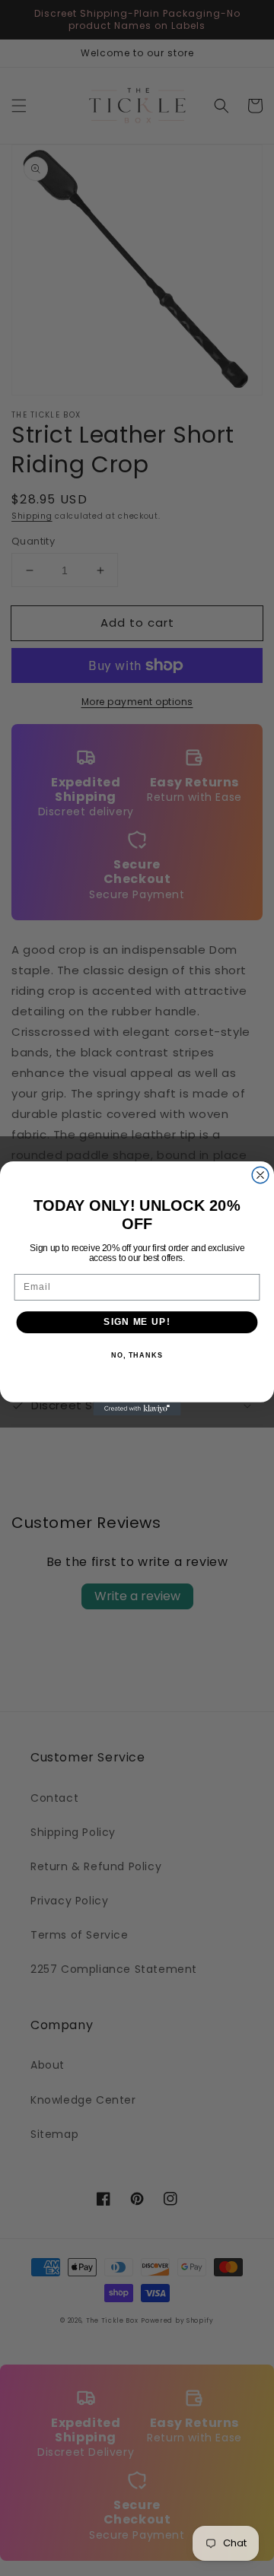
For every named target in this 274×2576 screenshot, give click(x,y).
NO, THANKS (137, 1355)
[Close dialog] (260, 1175)
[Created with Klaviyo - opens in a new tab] (137, 1408)
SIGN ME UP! (137, 1322)
